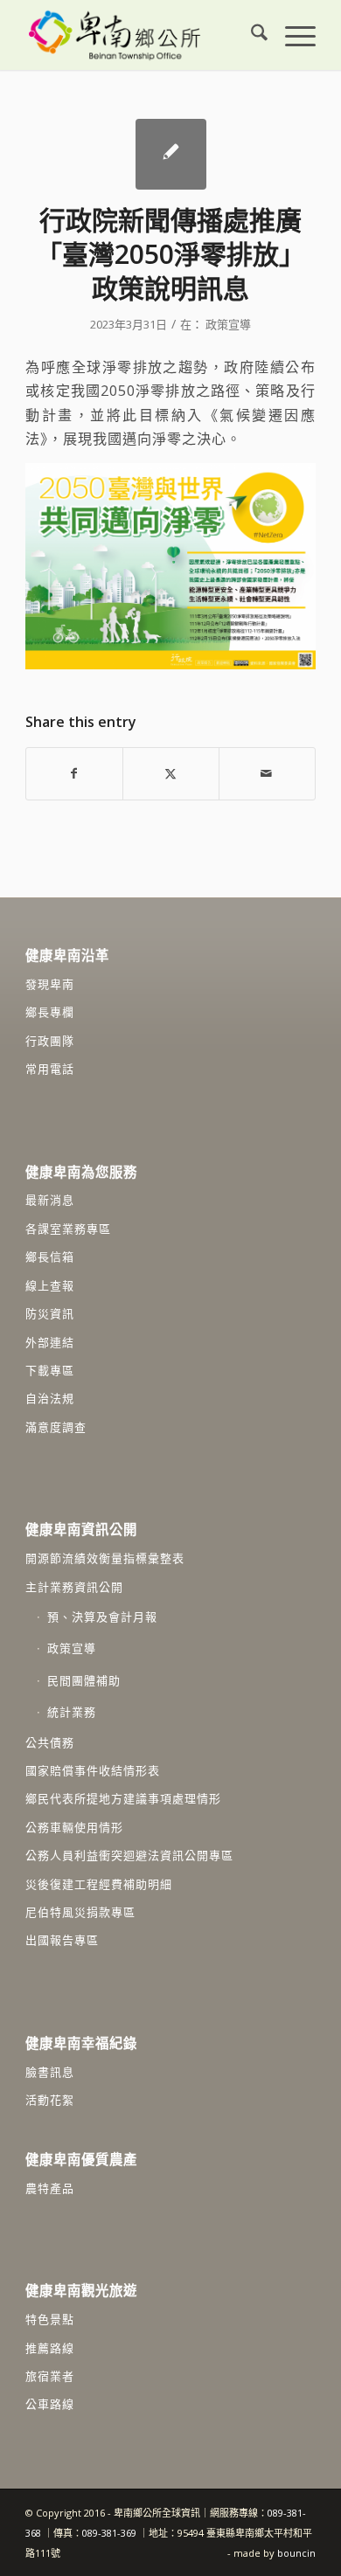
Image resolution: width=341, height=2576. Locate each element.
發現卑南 (50, 984)
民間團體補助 (84, 1680)
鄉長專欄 (50, 1012)
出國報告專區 (62, 1940)
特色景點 (50, 2319)
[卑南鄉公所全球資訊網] (141, 35)
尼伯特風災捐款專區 (80, 1912)
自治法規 (50, 1398)
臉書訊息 (50, 2072)
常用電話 (50, 1069)
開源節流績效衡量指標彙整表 (105, 1558)
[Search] (251, 35)
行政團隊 (50, 1041)
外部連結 (50, 1342)
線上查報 (50, 1285)
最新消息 (50, 1200)
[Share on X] (171, 773)
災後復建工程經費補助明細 (99, 1884)
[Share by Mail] (267, 773)
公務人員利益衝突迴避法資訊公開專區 (129, 1855)
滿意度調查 (56, 1427)
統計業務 (72, 1712)
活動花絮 (50, 2100)
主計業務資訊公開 (74, 1587)
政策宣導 (228, 324)
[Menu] (292, 35)
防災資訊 (50, 1313)
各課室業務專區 (68, 1229)
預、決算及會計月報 (102, 1617)
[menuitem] (251, 35)
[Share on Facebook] (74, 773)
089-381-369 (109, 2533)
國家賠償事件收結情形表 (93, 1770)
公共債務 (50, 1742)
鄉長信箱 (50, 1257)
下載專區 (50, 1370)
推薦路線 (50, 2348)
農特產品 (50, 2188)
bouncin (296, 2553)
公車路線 (50, 2404)
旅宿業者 (50, 2376)
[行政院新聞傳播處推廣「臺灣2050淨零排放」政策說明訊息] (171, 154)
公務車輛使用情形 (74, 1827)
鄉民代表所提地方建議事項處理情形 (123, 1798)
